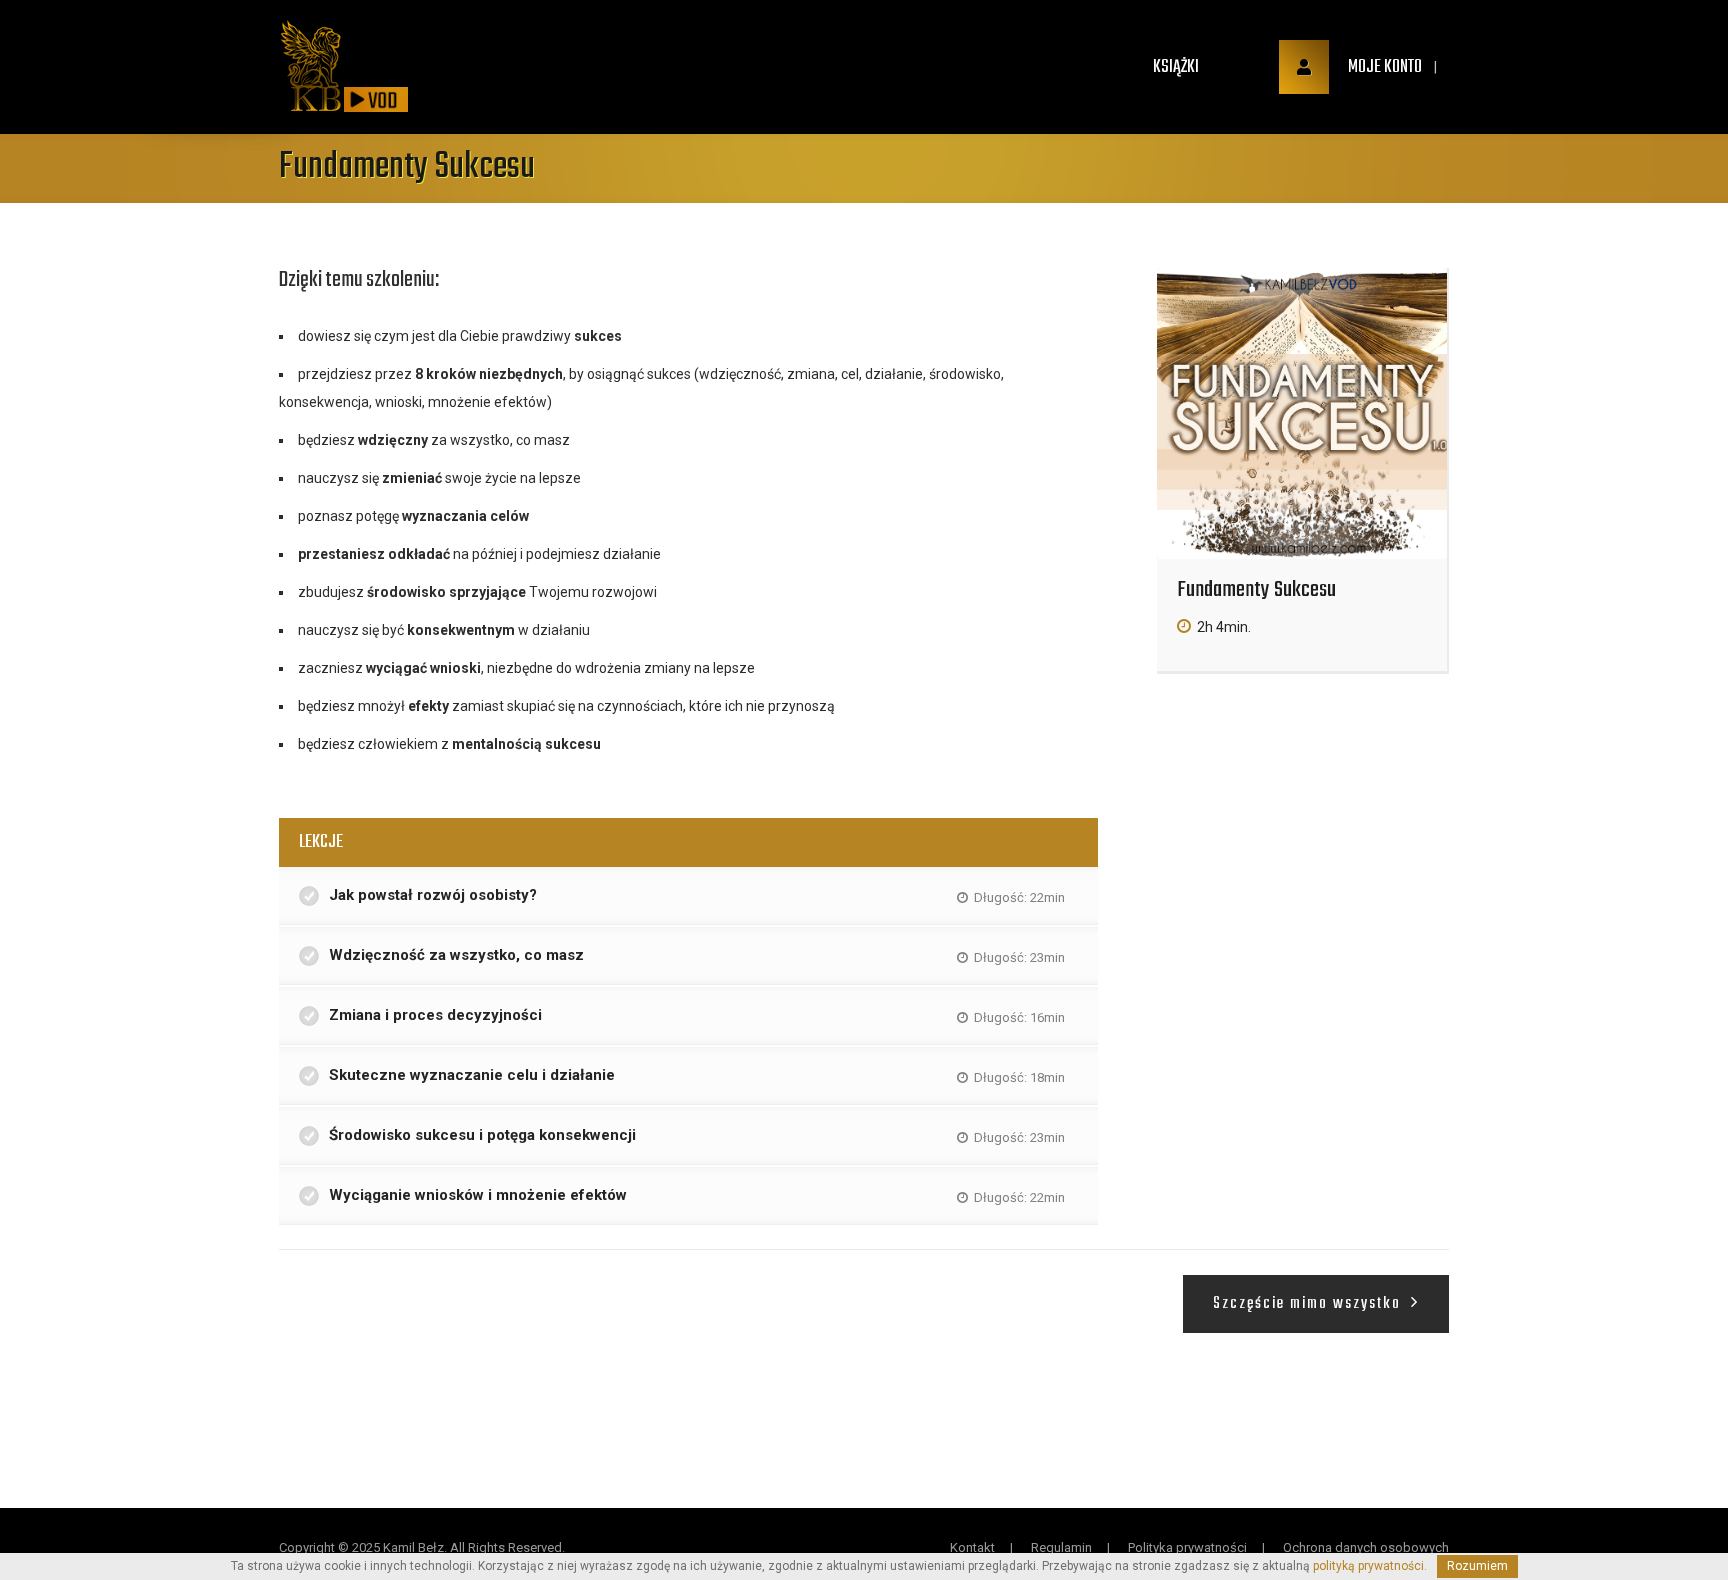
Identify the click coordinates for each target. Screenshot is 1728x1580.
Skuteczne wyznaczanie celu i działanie (472, 1075)
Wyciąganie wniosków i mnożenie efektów (478, 1195)
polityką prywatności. (1370, 1566)
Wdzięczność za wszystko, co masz (456, 955)
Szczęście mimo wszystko (1309, 1304)
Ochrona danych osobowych (1366, 1547)
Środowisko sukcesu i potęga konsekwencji (482, 1135)
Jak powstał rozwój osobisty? (433, 895)
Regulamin (1061, 1547)
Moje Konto (1383, 67)
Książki (1176, 67)
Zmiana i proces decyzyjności (435, 1015)
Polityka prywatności (1187, 1547)
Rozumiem (1477, 1566)
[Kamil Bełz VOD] (311, 67)
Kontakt (972, 1547)
